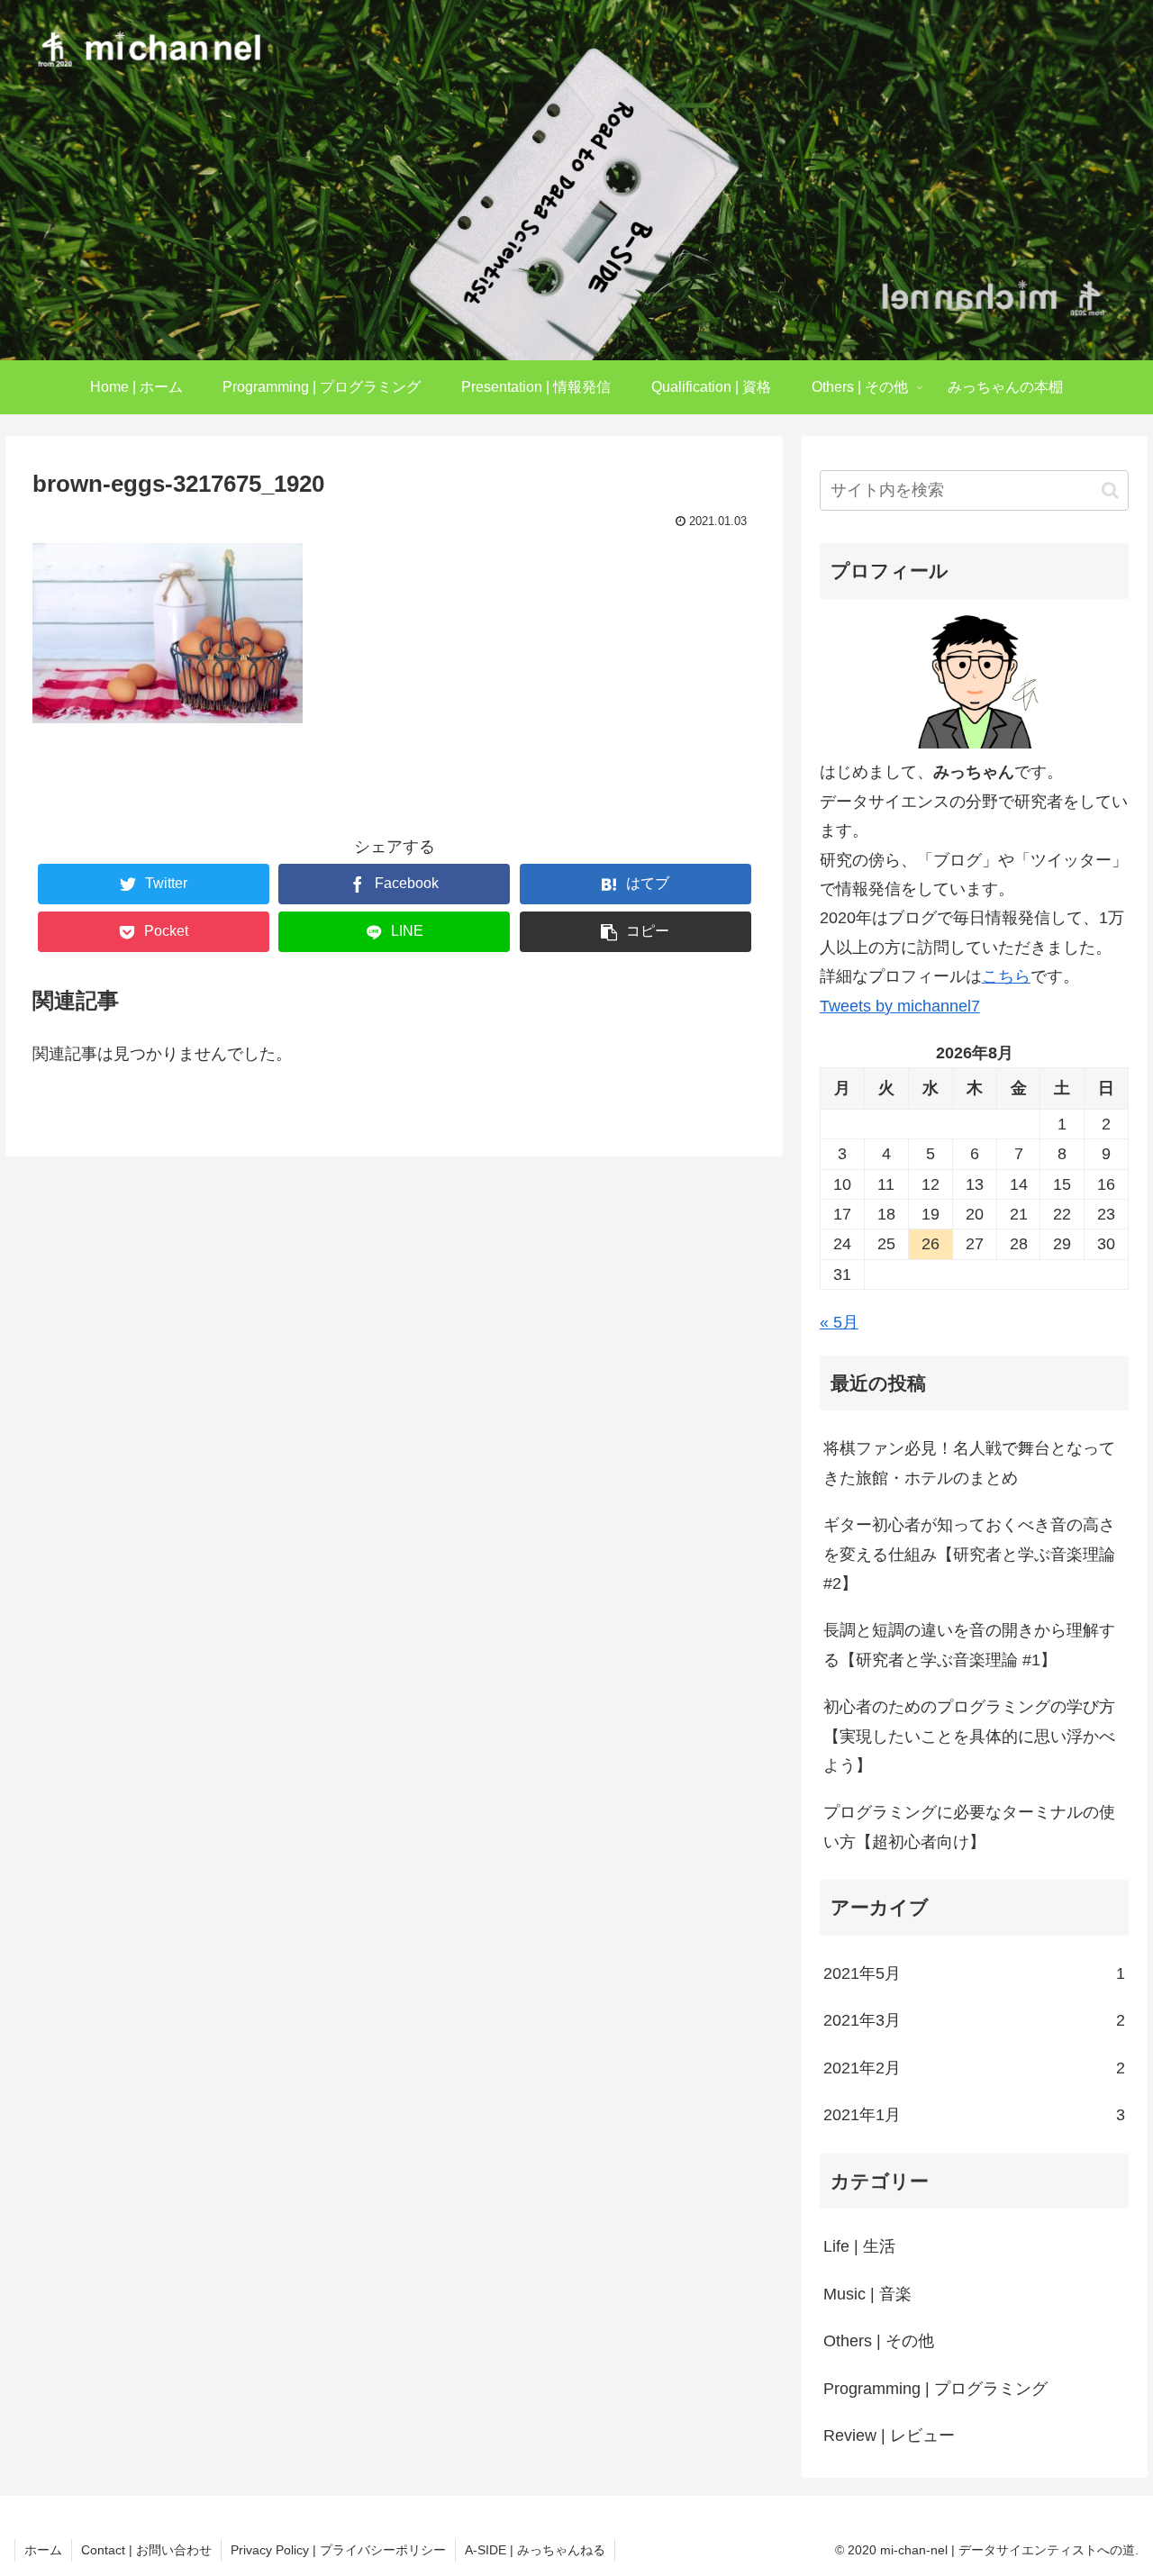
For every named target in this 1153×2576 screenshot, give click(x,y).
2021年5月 (975, 1973)
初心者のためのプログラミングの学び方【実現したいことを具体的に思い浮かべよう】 (969, 1736)
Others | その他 (879, 2341)
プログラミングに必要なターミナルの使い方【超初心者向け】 (969, 1827)
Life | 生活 (859, 2246)
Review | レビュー (889, 2435)
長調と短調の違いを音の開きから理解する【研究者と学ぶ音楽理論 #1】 (969, 1645)
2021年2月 (975, 2068)
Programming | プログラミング (935, 2389)
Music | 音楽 (867, 2294)
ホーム (43, 2550)
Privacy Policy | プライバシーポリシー (338, 2550)
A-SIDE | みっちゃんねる (535, 2550)
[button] (1110, 490)
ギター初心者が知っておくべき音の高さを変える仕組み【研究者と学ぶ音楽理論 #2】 (969, 1554)
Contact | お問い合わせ (146, 2550)
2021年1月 (975, 2115)
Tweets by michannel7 (900, 1006)
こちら (1006, 976)
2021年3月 (975, 2020)
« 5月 (839, 1322)
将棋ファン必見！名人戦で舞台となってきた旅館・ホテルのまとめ (969, 1463)
